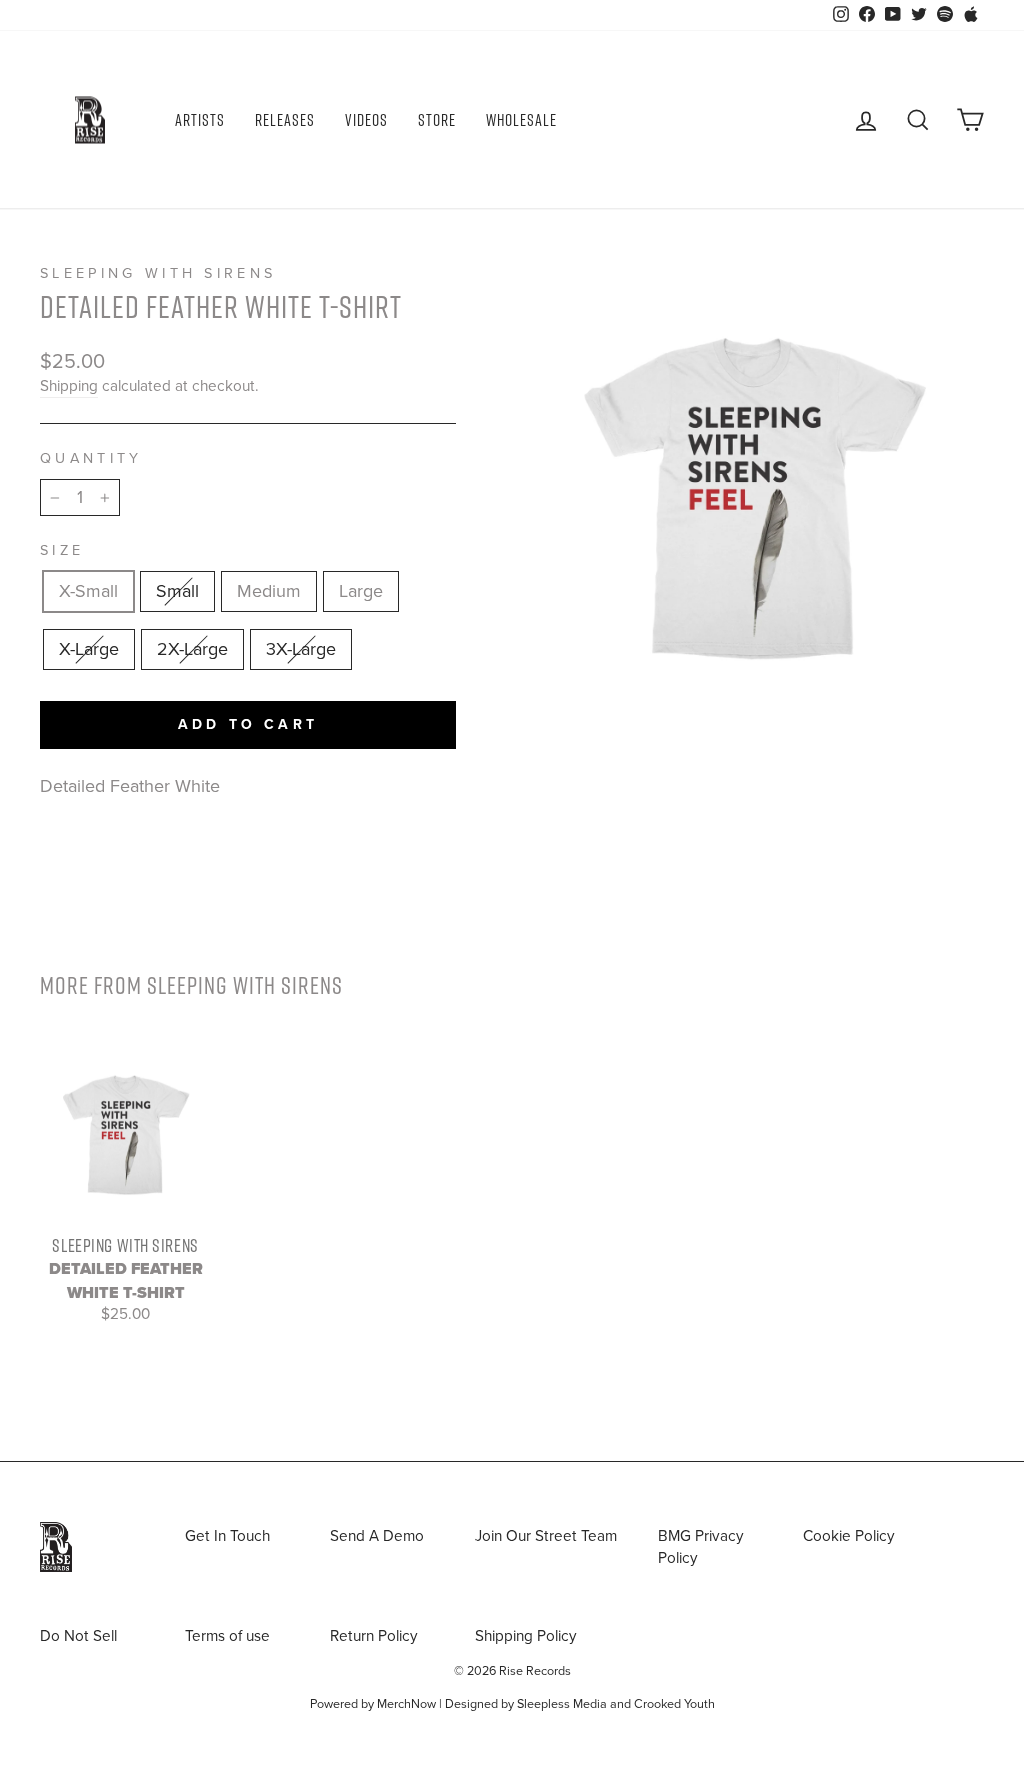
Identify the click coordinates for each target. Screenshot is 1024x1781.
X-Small (88, 591)
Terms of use (227, 1636)
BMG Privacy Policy (701, 1546)
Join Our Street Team (546, 1536)
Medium (269, 591)
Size (62, 550)
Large (361, 591)
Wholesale (521, 120)
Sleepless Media (562, 1704)
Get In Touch (227, 1536)
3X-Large (301, 649)
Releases (285, 120)
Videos (366, 120)
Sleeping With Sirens (158, 273)
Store (437, 120)
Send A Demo (377, 1536)
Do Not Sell (78, 1636)
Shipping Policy (526, 1636)
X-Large (89, 649)
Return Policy (374, 1636)
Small (177, 591)
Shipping (69, 386)
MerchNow (406, 1704)
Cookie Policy (849, 1536)
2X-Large (192, 649)
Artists (200, 120)
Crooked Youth (674, 1704)
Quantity (91, 458)
